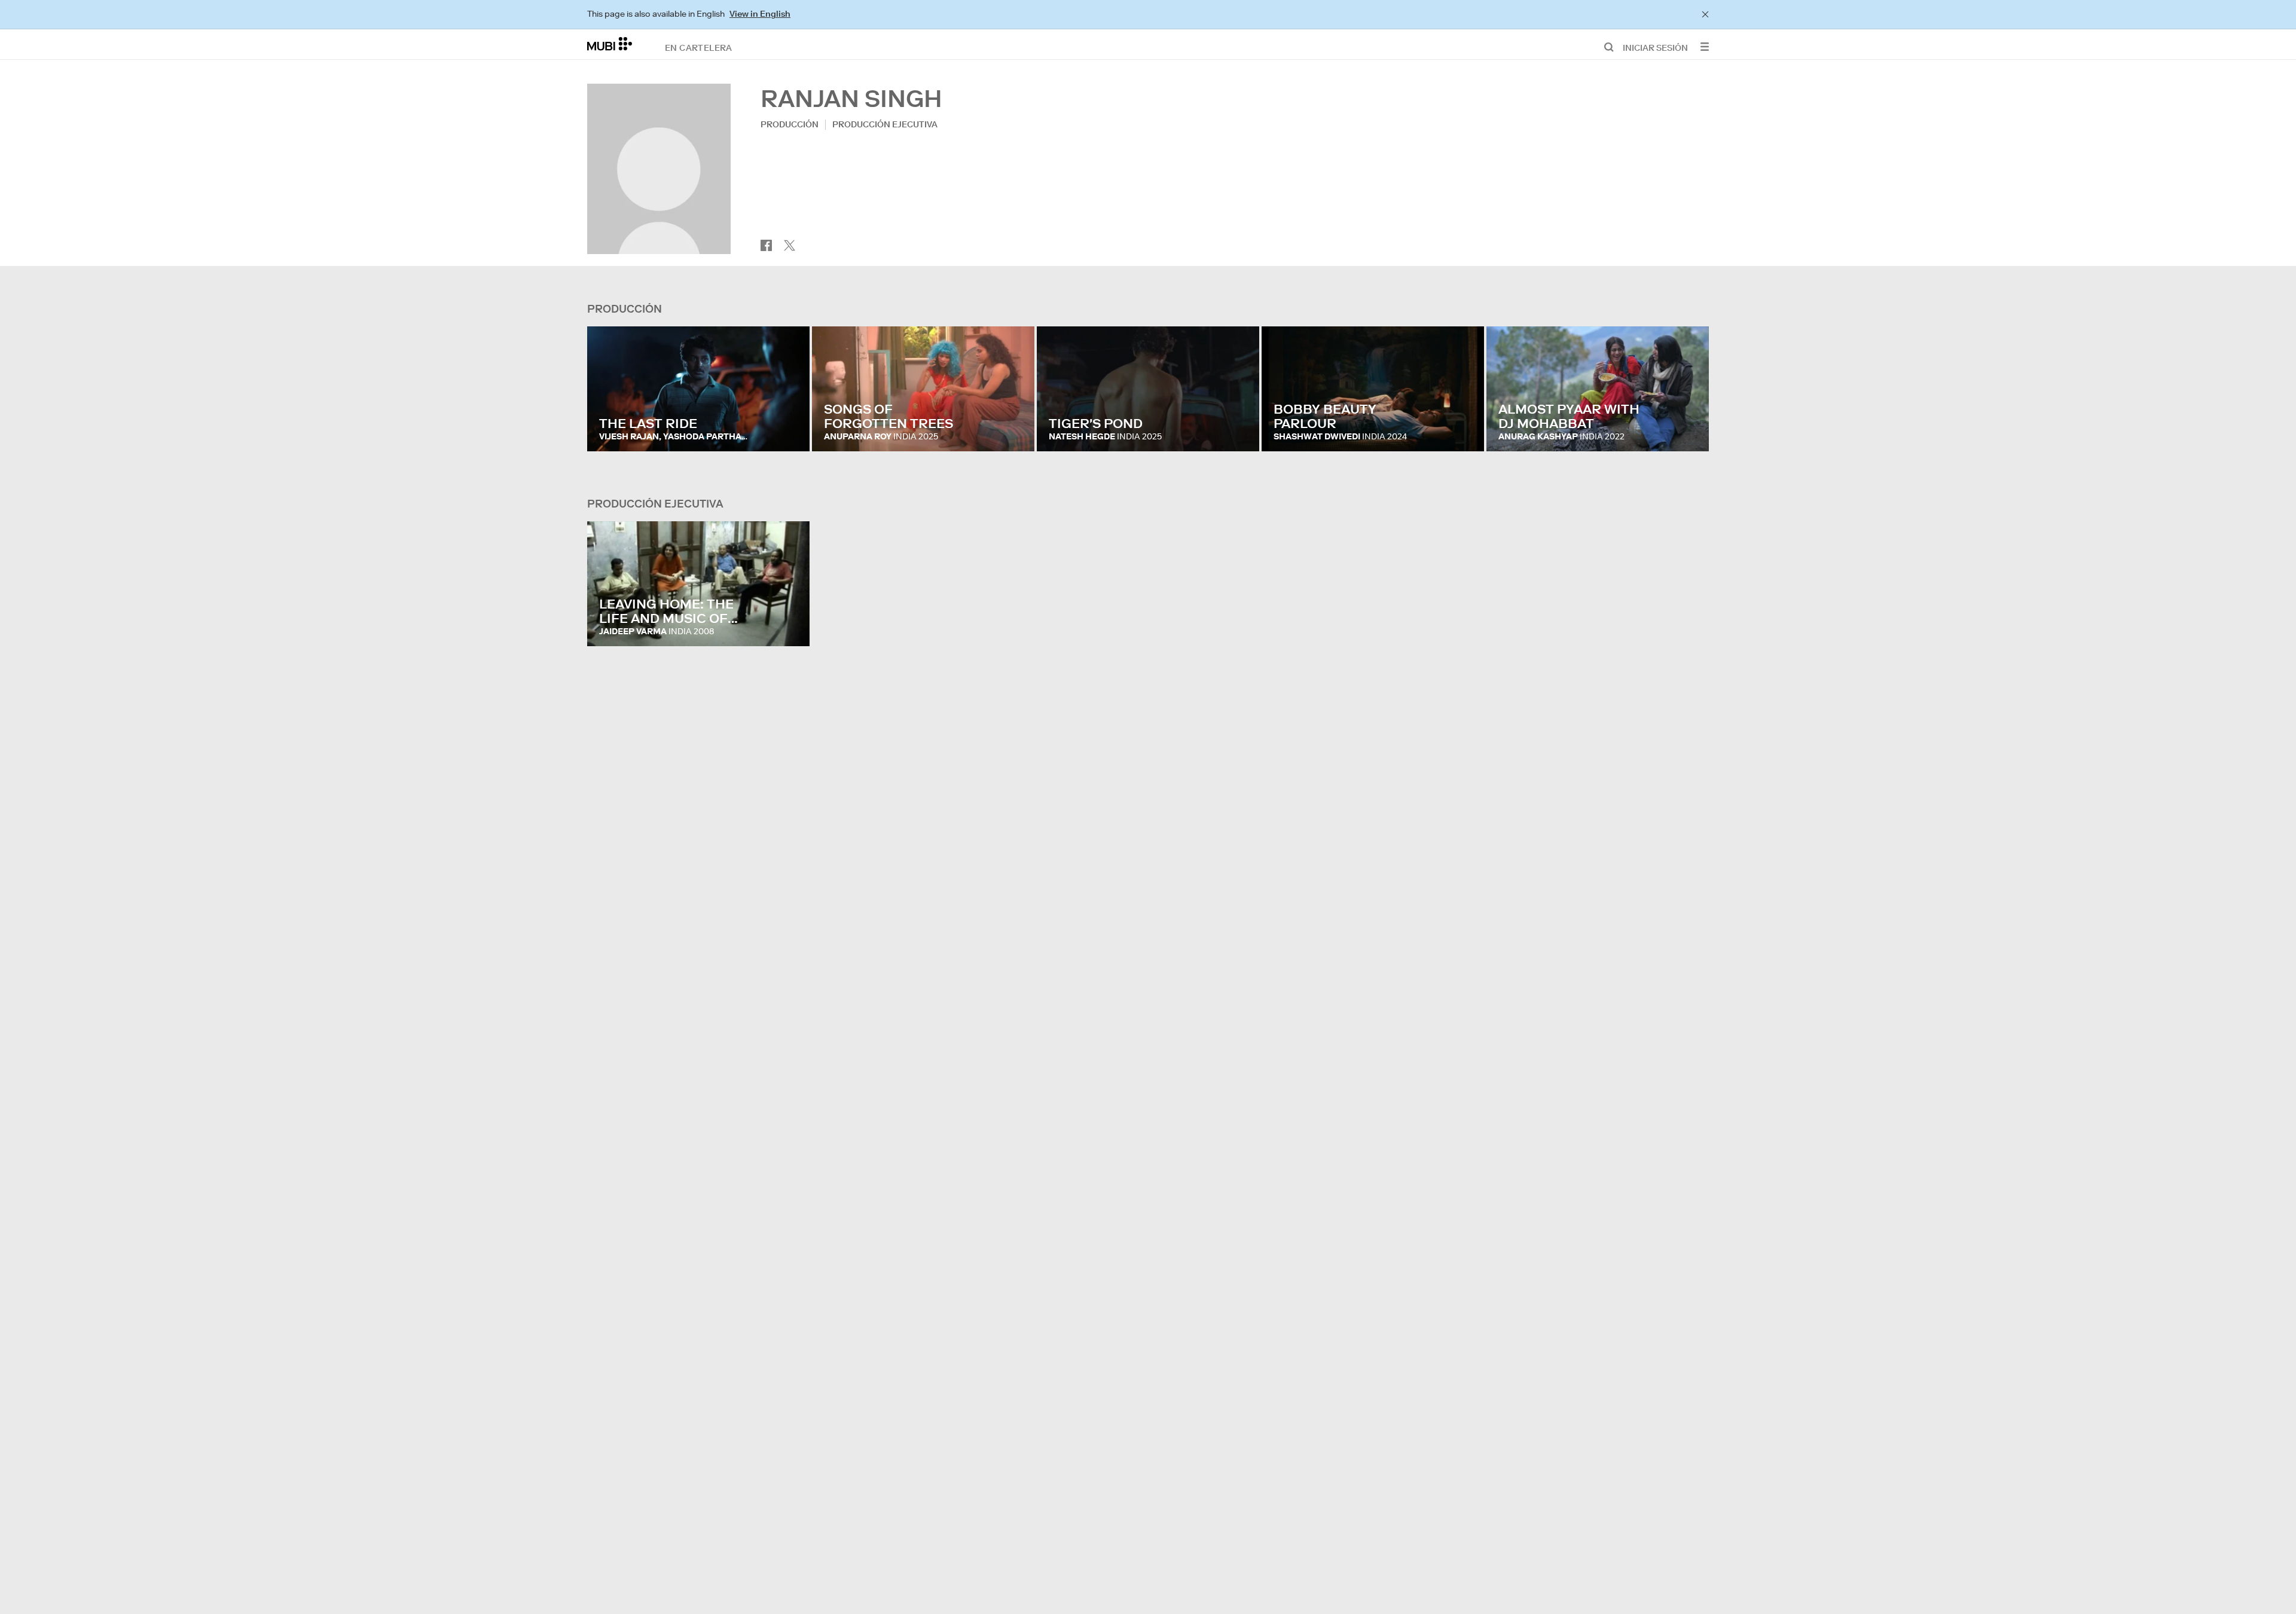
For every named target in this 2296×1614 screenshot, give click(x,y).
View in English (760, 14)
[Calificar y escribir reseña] (789, 430)
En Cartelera (699, 47)
